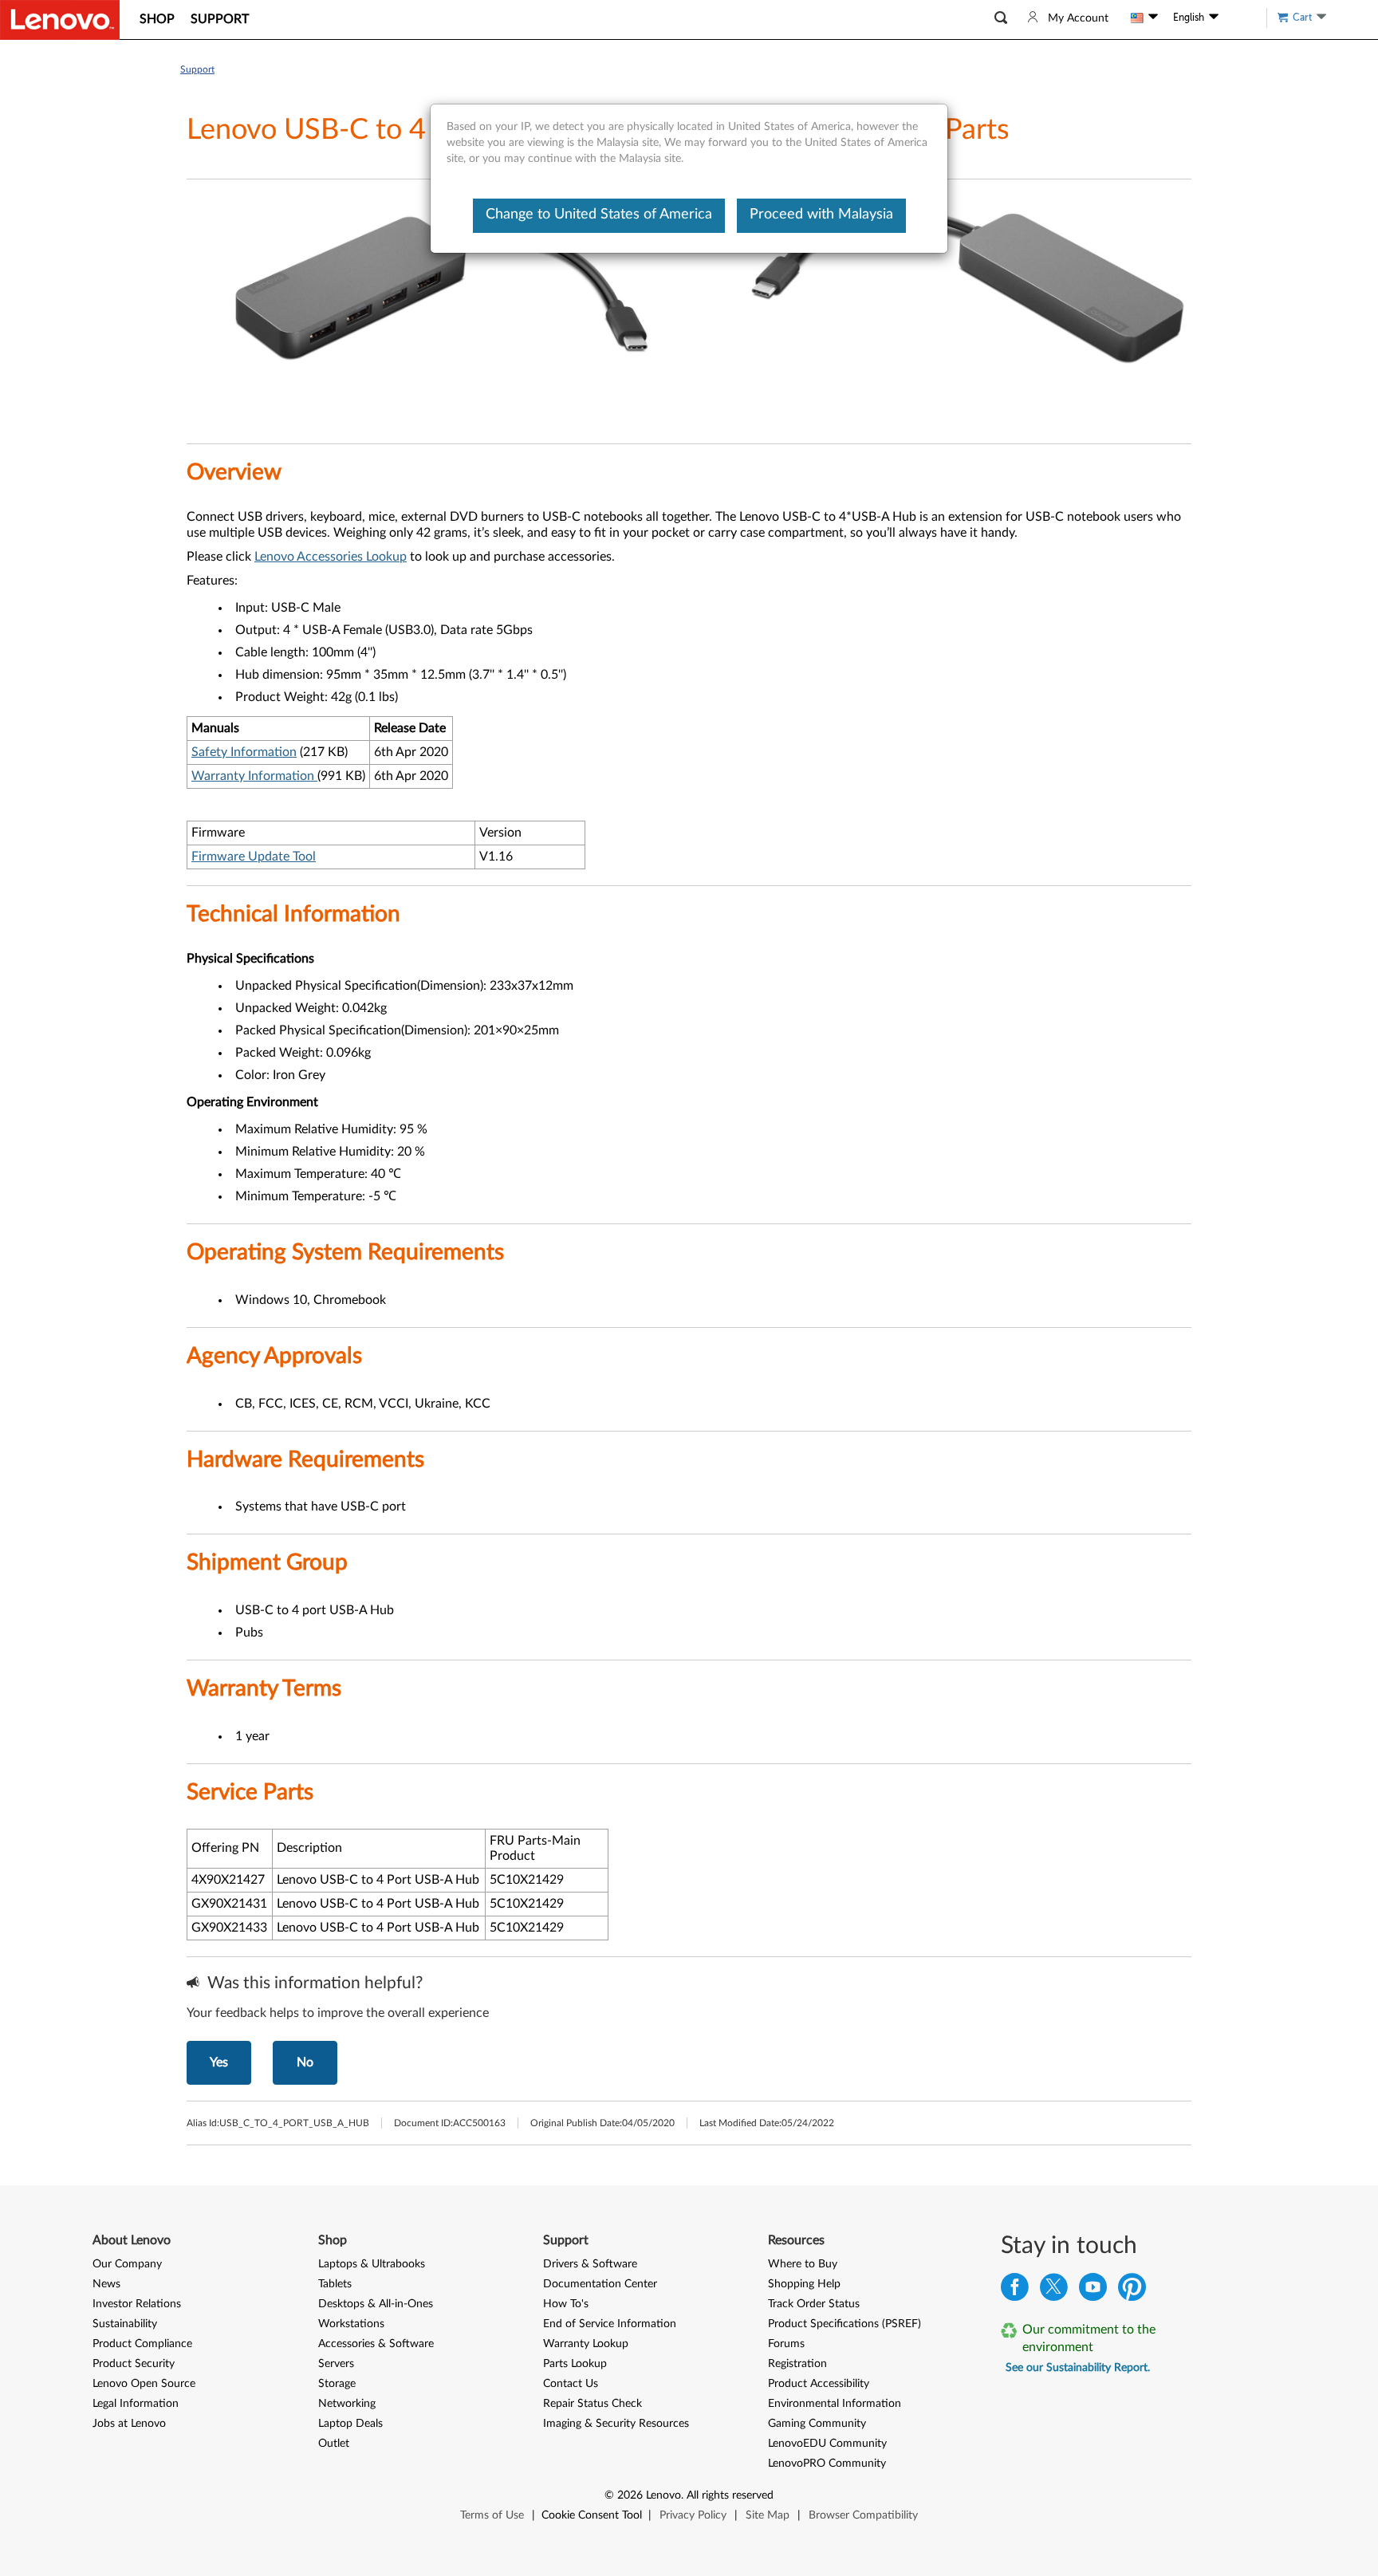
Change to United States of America (599, 215)
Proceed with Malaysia (821, 215)
